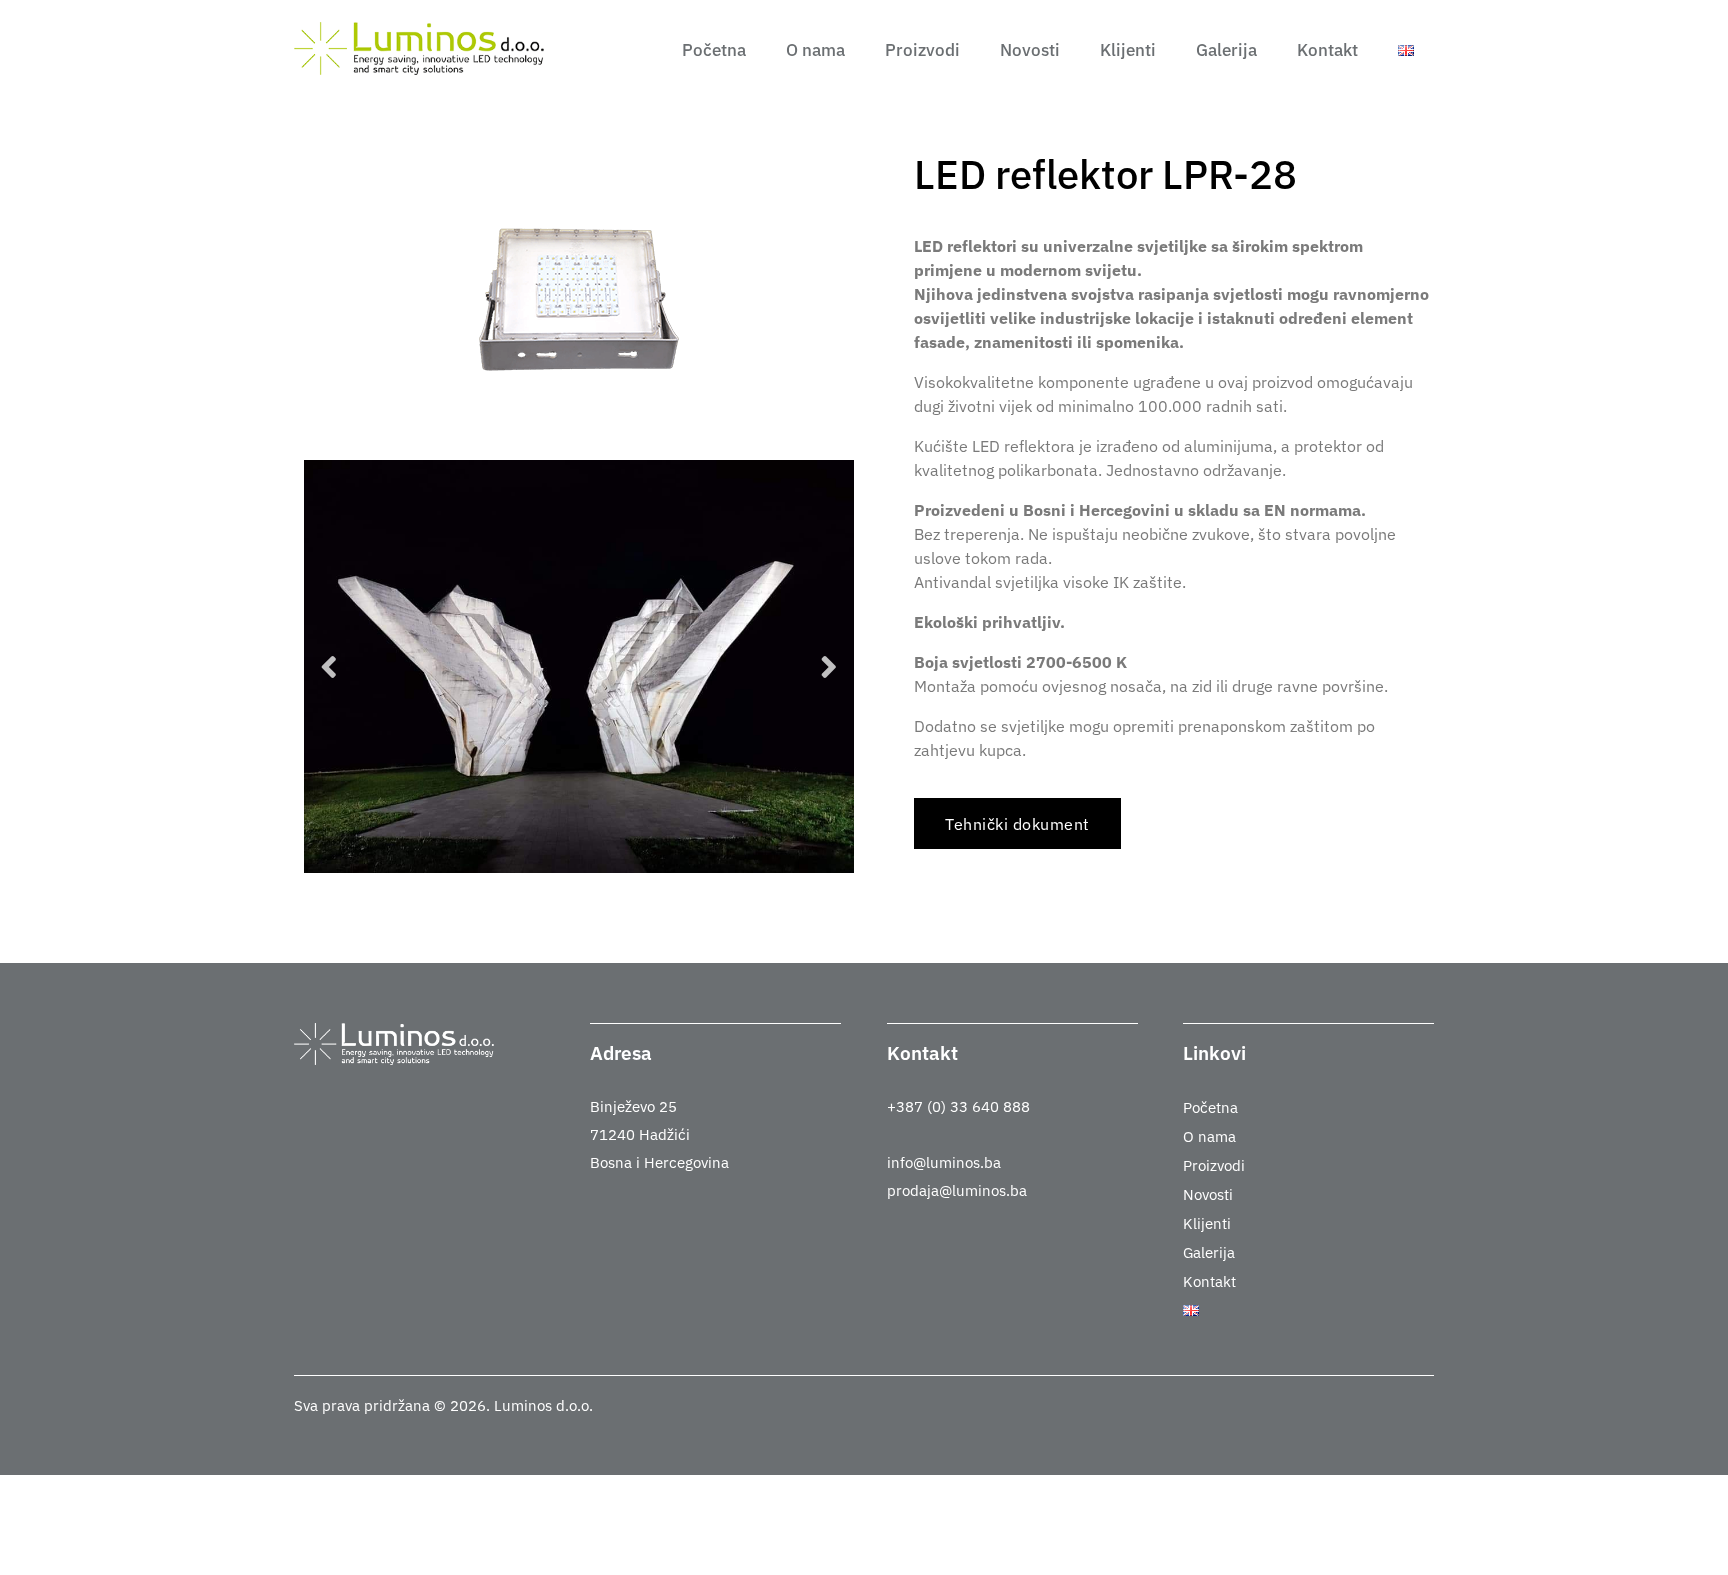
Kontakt (1327, 50)
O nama (815, 50)
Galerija (1226, 50)
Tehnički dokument (1017, 824)
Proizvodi (922, 50)
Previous (329, 666)
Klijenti (1128, 50)
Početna (714, 50)
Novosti (1030, 50)
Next (829, 666)
